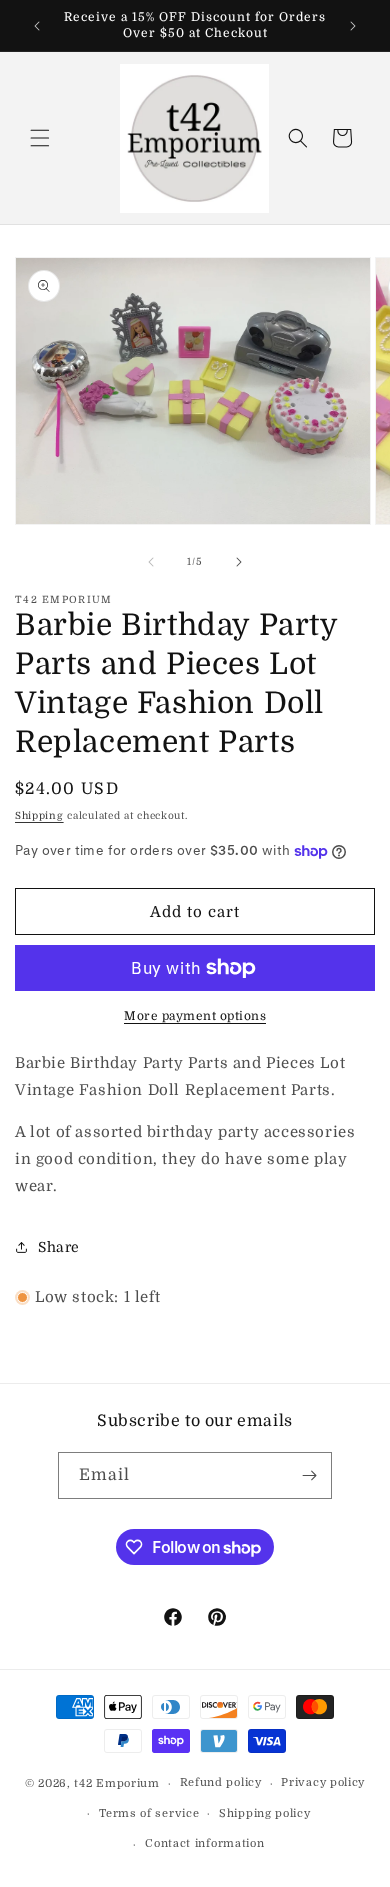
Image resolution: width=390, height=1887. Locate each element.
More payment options (195, 1016)
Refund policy (221, 1782)
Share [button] (59, 1247)
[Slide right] (239, 562)
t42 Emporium (116, 1783)
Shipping (39, 815)
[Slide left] (151, 562)
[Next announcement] (353, 26)
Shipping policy (265, 1813)
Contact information (204, 1843)
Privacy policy (323, 1782)
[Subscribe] (309, 1475)
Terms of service (149, 1813)
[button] (40, 138)
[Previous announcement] (37, 26)
